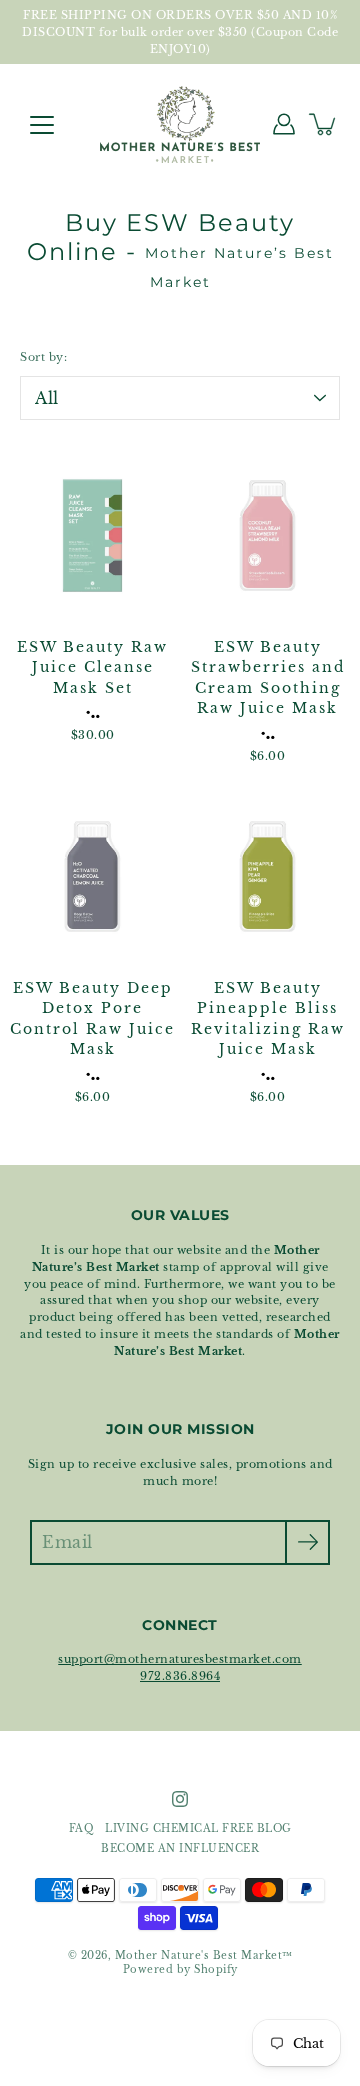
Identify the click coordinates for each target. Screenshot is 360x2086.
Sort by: (43, 357)
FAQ (81, 1829)
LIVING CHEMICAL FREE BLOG (198, 1829)
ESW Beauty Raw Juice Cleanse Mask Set (92, 668)
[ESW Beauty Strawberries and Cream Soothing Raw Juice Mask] (267, 535)
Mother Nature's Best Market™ (204, 1956)
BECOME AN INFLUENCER (180, 1849)
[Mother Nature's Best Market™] (180, 124)
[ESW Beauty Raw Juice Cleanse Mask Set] (92, 535)
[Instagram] (180, 1799)
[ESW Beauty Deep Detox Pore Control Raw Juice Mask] (92, 876)
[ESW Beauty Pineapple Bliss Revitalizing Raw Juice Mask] (267, 876)
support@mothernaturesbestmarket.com (180, 1659)
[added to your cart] (324, 124)
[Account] (284, 124)
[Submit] (307, 1542)
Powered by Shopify (180, 1970)
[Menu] (42, 125)
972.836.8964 (180, 1676)
